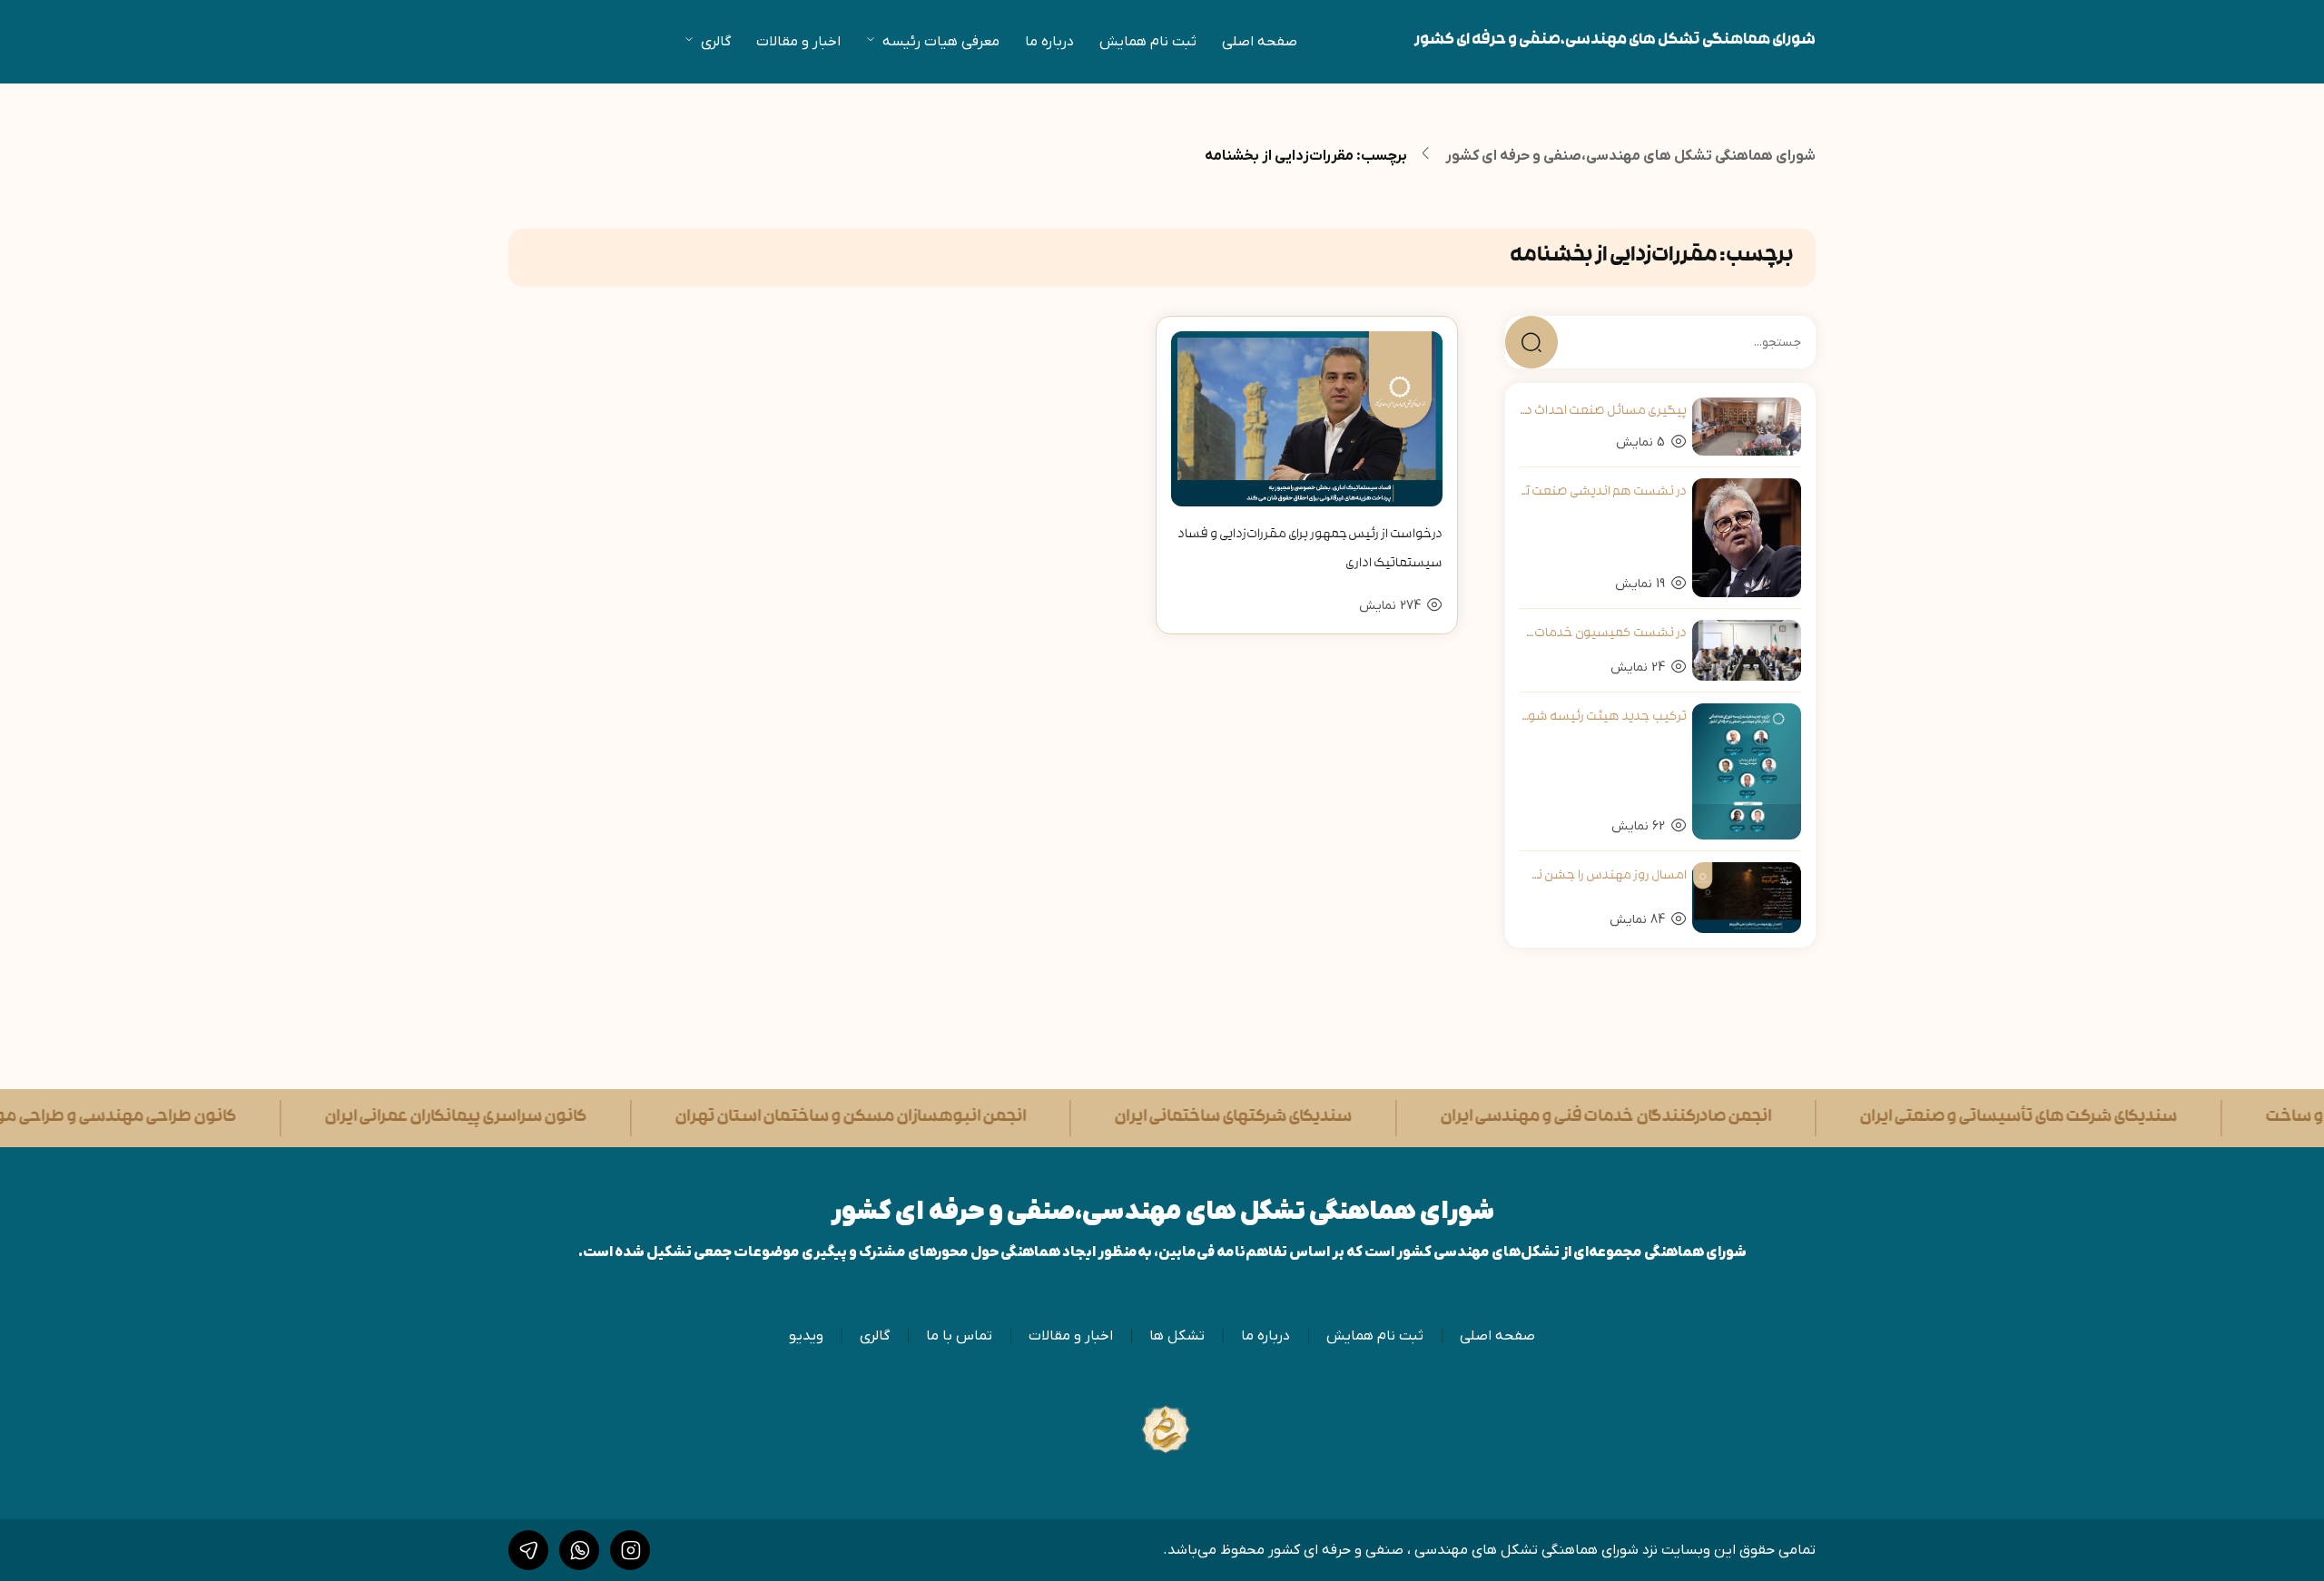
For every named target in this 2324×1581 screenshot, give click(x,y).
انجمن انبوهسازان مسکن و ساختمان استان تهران (752, 1118)
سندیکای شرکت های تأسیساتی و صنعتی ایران (1920, 1118)
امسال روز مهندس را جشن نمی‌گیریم (1603, 876)
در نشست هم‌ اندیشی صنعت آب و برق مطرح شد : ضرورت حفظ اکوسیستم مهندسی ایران (1603, 492)
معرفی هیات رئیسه (941, 42)
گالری (716, 42)
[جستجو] (1531, 342)
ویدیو (806, 1336)
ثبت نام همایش (1148, 42)
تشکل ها (1177, 1336)
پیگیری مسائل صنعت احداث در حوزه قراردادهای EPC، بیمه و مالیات (1603, 412)
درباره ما (1049, 42)
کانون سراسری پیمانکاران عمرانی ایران (357, 1118)
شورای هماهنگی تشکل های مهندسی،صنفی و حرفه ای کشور (1615, 41)
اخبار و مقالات (798, 42)
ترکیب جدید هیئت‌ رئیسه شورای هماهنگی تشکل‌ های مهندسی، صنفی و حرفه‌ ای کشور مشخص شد (1603, 717)
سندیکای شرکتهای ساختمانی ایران (1135, 1118)
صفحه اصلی (1260, 42)
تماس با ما (959, 1336)
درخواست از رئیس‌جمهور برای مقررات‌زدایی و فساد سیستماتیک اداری (1310, 550)
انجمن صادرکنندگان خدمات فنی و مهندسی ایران (1507, 1118)
